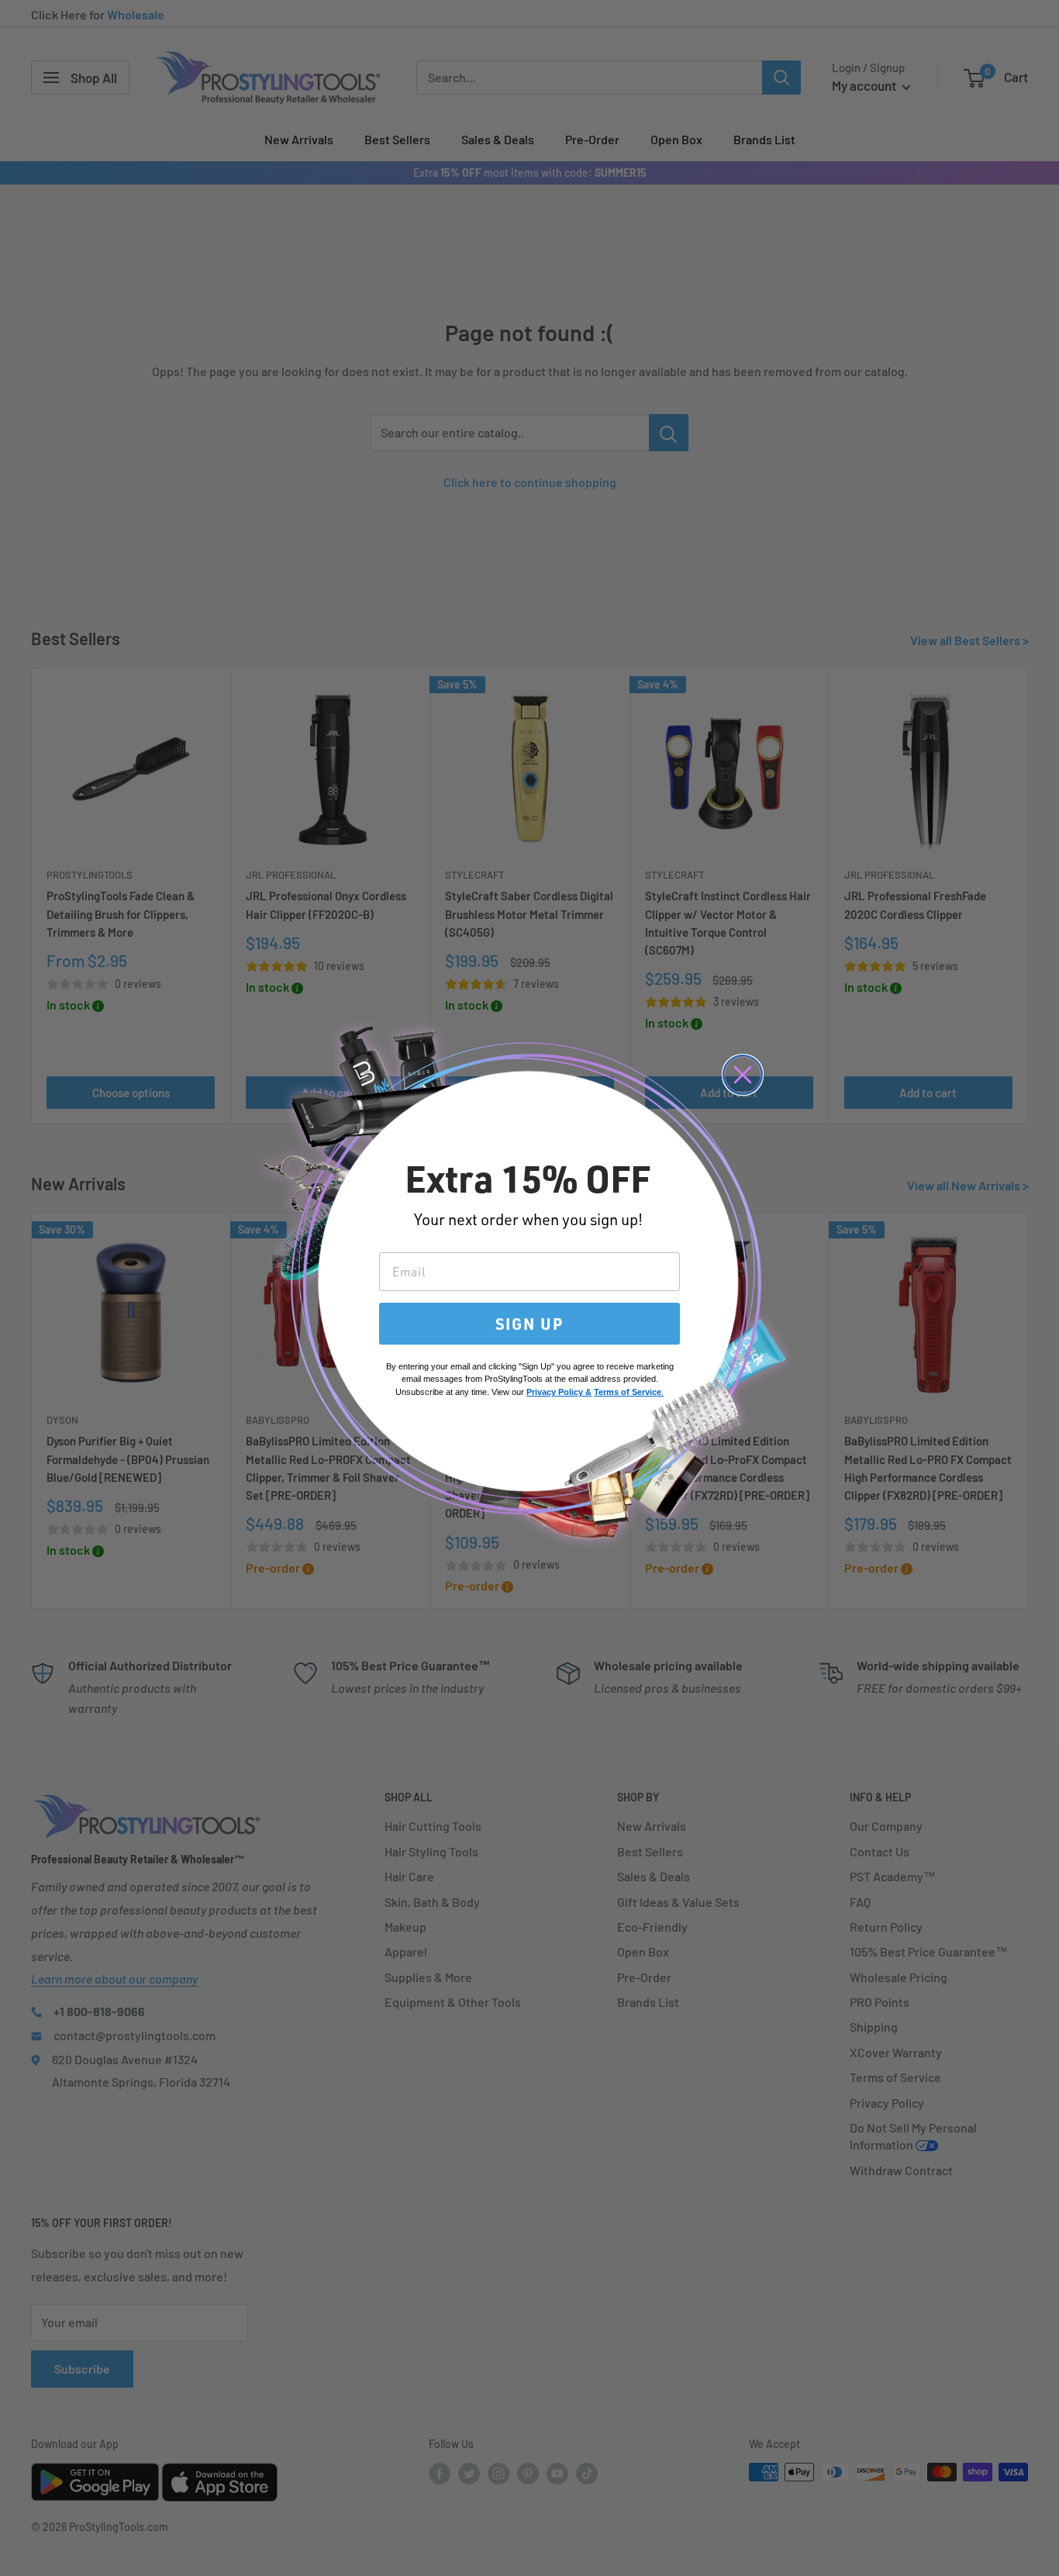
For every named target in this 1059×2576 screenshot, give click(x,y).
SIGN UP (529, 1324)
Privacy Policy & (559, 1392)
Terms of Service (628, 1392)
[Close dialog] (743, 1075)
